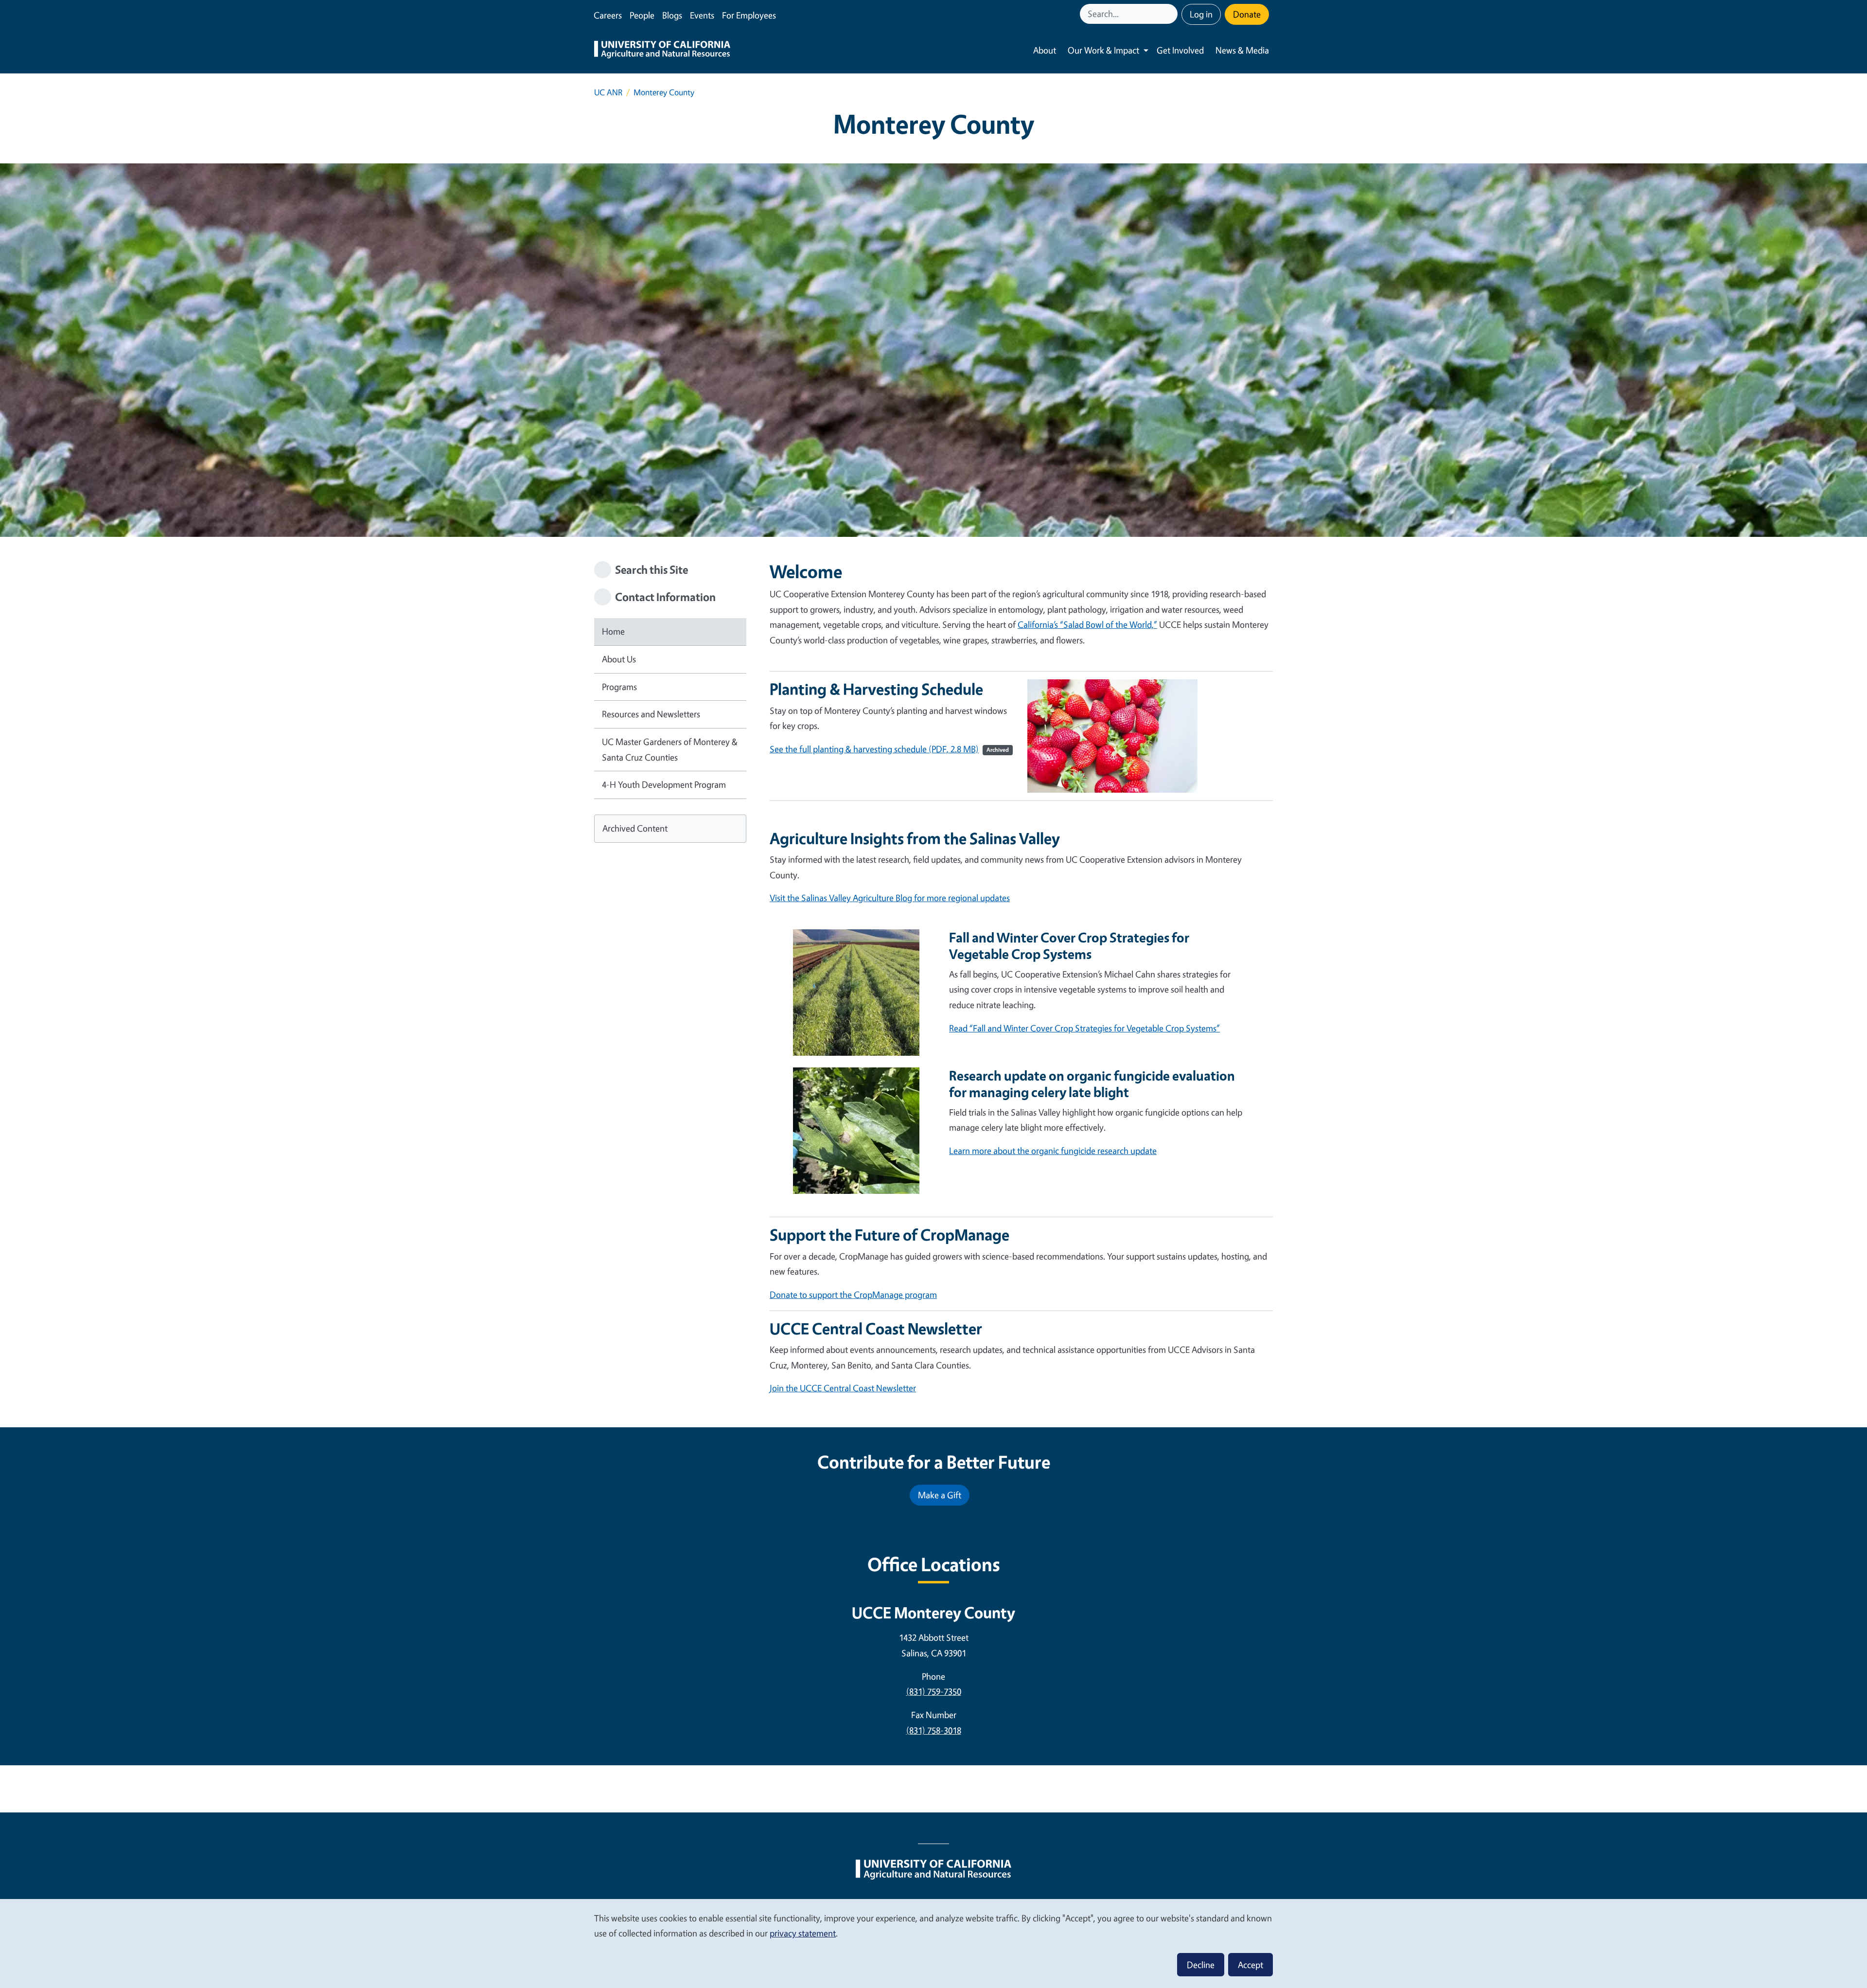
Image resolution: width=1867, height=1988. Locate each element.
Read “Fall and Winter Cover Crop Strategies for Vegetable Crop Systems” (1084, 1028)
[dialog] (933, 1943)
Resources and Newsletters (651, 714)
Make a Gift (940, 1495)
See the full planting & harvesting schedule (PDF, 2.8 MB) (889, 749)
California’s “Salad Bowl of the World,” (1087, 624)
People (642, 15)
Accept (1251, 1965)
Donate (1247, 14)
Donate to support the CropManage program (853, 1295)
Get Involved (1180, 50)
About (1045, 50)
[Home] (662, 51)
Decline (1201, 1965)
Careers (608, 15)
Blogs (672, 15)
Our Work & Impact (1103, 50)
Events (702, 15)
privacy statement (803, 1933)
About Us (619, 659)
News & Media (1242, 50)
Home (613, 631)
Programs (619, 687)
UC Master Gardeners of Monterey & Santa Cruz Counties (670, 749)
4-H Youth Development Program (664, 784)
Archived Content (635, 828)
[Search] (1171, 14)
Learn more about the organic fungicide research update (1053, 1151)
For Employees (749, 15)
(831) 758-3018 (934, 1730)
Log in (1201, 14)
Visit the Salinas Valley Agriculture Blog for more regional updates (890, 898)
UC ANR (608, 92)
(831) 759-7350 (934, 1691)
